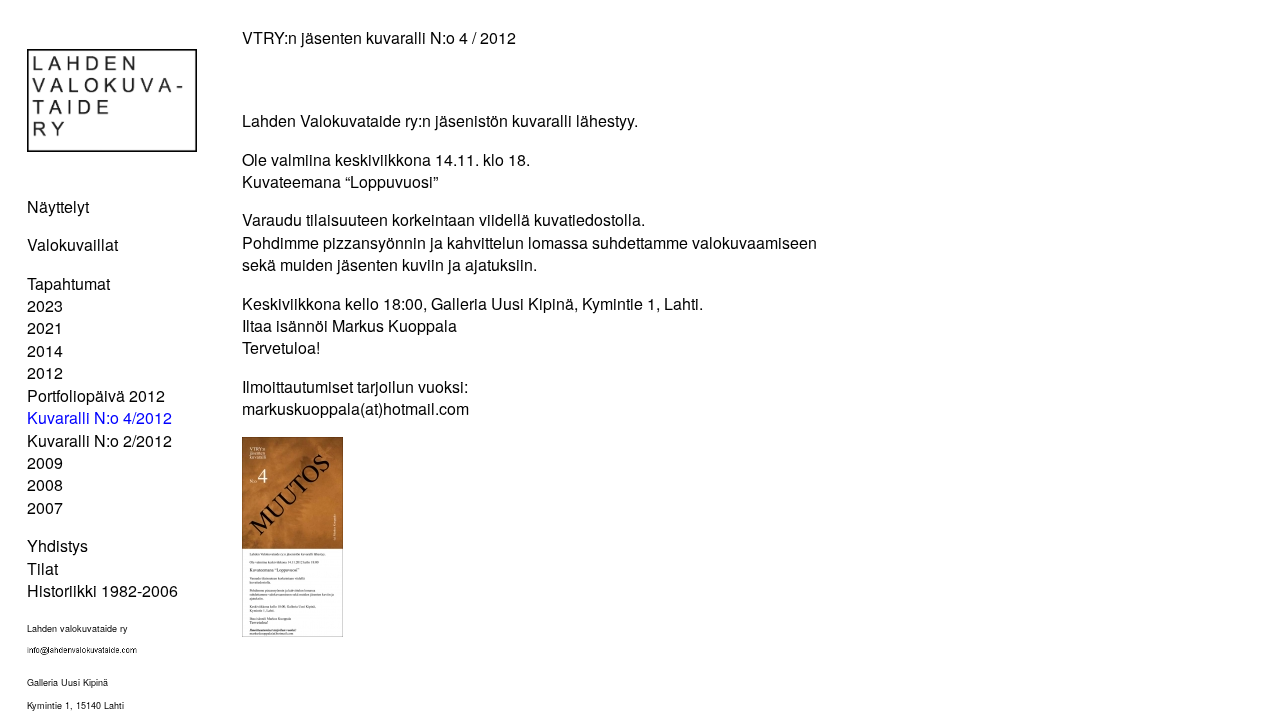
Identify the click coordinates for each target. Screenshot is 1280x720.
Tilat (42, 568)
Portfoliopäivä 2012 (96, 395)
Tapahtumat (68, 283)
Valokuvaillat (72, 244)
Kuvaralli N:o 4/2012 (99, 417)
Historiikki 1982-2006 (102, 590)
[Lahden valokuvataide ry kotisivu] (112, 145)
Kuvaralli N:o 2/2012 (99, 440)
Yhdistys (57, 545)
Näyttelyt (58, 206)
